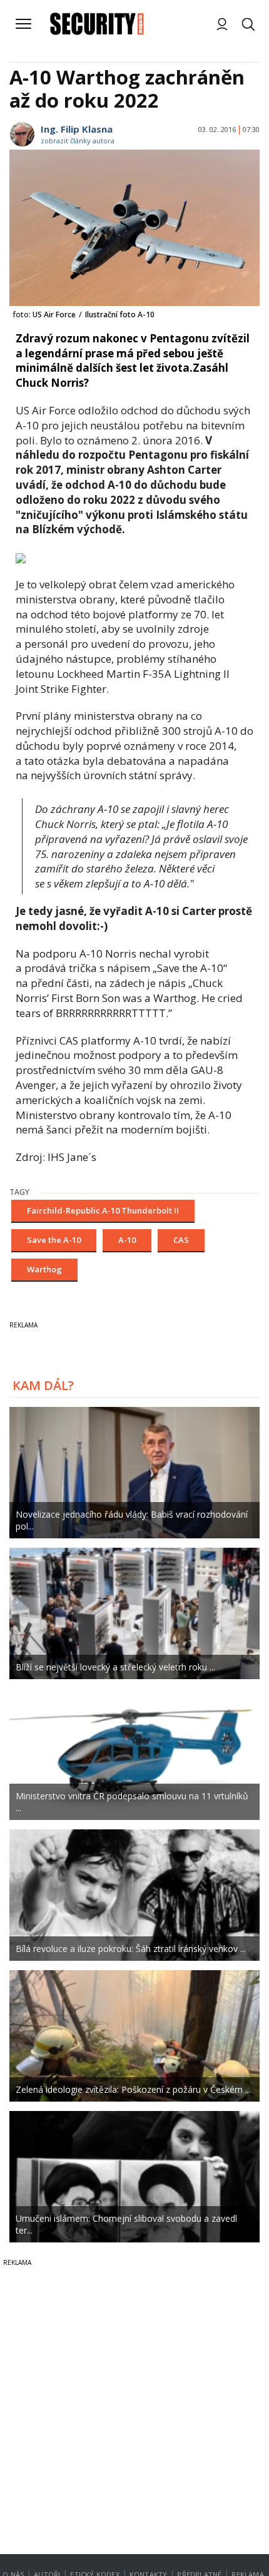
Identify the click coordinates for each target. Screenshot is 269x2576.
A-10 (127, 1240)
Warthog (44, 1269)
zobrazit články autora (78, 141)
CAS (181, 1240)
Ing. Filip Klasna (77, 129)
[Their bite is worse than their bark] (21, 557)
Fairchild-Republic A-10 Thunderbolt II (103, 1210)
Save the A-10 (54, 1240)
